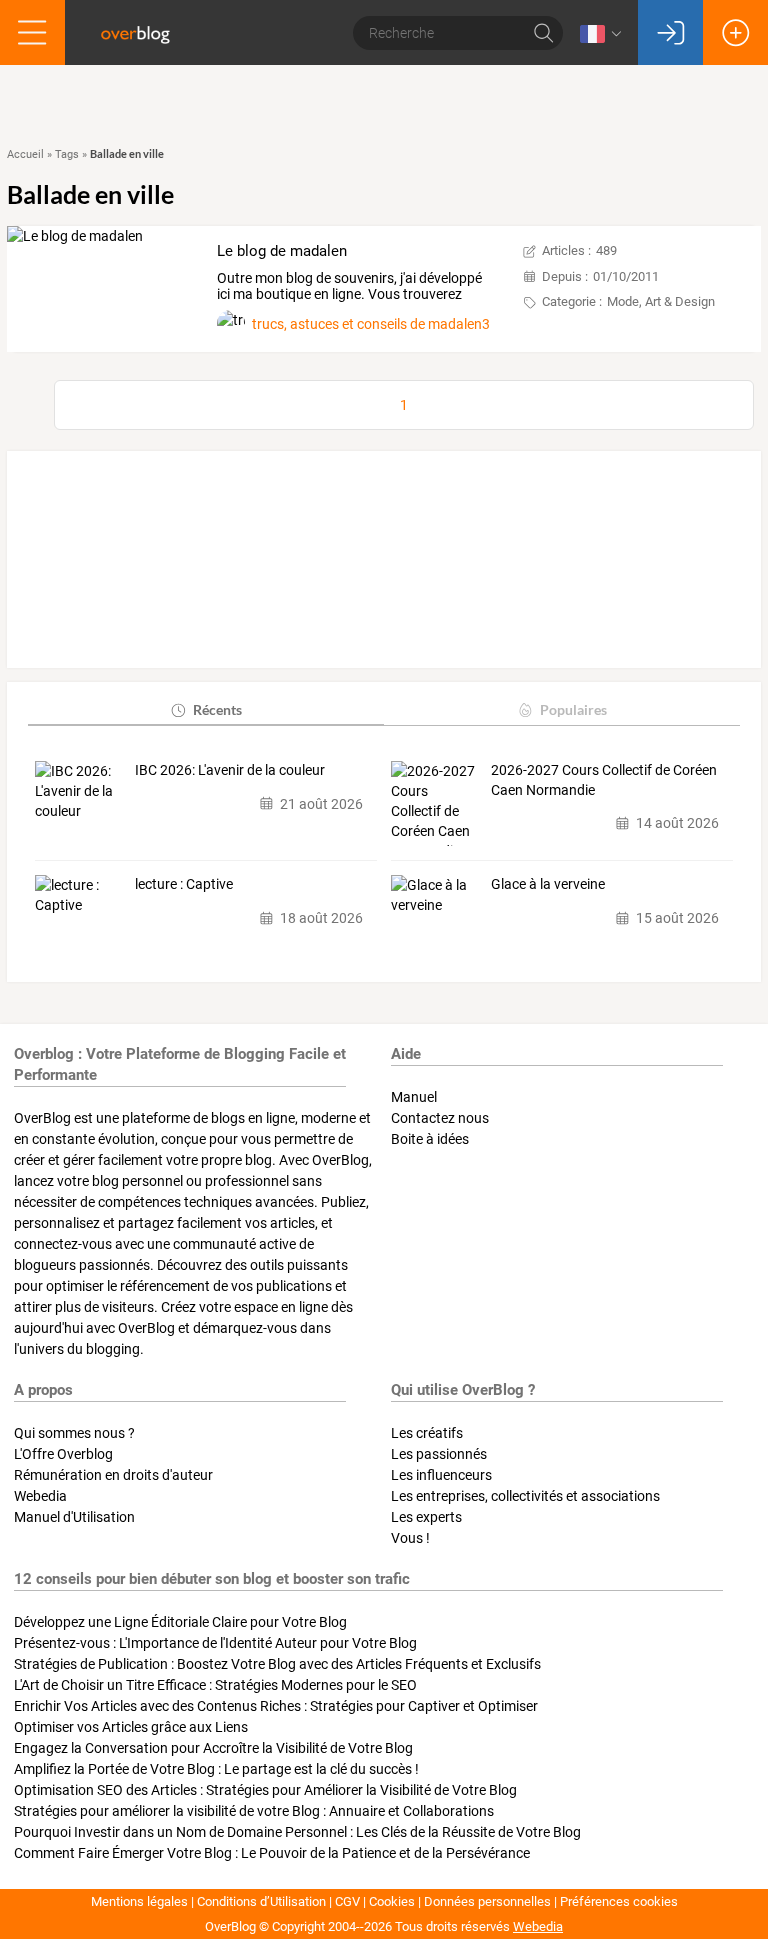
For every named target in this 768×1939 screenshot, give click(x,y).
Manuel (414, 1097)
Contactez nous (440, 1118)
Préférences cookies (619, 1901)
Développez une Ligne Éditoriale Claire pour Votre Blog (180, 1622)
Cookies (392, 1901)
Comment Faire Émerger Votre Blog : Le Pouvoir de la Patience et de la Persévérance (272, 1853)
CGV (347, 1901)
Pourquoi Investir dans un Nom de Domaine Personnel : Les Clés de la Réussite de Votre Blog (297, 1832)
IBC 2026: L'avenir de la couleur (230, 770)
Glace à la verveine (548, 884)
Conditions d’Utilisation (261, 1901)
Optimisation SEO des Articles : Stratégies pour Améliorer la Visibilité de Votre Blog (265, 1790)
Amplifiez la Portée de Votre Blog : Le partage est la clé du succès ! (216, 1769)
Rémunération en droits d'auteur (113, 1475)
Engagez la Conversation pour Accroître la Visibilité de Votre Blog (213, 1748)
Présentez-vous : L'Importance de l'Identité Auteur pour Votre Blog (215, 1643)
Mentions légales (139, 1901)
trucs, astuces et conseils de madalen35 (375, 324)
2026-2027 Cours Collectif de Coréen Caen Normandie (604, 780)
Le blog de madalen (282, 251)
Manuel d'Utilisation (74, 1517)
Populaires (573, 709)
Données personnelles (487, 1901)
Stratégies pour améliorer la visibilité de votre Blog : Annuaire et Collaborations (254, 1811)
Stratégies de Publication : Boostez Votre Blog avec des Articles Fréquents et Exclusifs (277, 1664)
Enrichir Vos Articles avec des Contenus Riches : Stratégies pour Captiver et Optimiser (276, 1706)
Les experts (426, 1517)
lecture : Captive (184, 884)
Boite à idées (430, 1139)
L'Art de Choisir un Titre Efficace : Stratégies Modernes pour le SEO (215, 1685)
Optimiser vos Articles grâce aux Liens (131, 1727)
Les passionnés (439, 1454)
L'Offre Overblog (63, 1454)
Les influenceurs (441, 1475)
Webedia (40, 1496)
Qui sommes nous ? (74, 1433)
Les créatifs (427, 1433)
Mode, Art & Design (661, 301)
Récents (217, 709)
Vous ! (410, 1538)
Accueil (25, 154)
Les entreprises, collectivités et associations (525, 1496)
